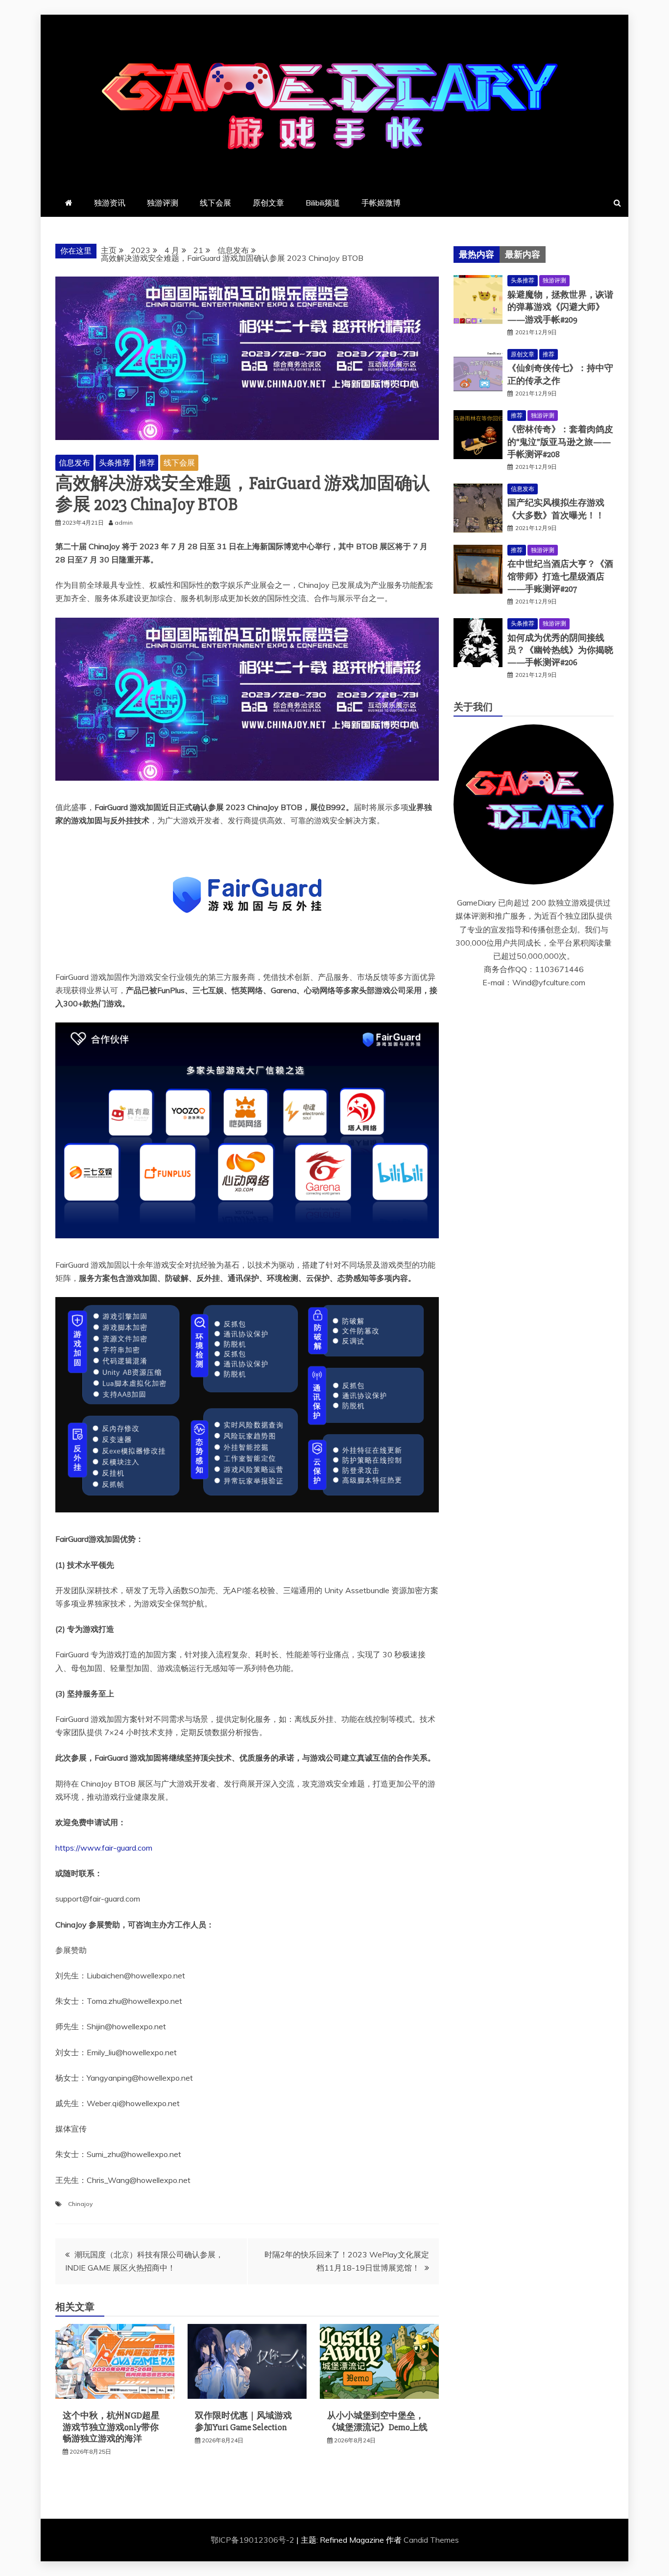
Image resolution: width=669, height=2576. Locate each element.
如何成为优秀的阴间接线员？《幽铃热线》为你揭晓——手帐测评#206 (560, 650)
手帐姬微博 (381, 203)
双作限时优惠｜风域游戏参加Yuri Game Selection (243, 2421)
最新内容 (523, 255)
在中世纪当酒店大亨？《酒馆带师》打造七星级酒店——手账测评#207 (560, 576)
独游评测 (163, 203)
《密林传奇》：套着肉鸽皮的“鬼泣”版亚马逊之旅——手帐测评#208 (560, 441)
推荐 (147, 463)
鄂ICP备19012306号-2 (253, 2540)
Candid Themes (431, 2540)
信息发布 (74, 463)
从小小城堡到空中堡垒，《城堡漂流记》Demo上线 (377, 2421)
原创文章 (268, 203)
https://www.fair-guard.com (104, 1848)
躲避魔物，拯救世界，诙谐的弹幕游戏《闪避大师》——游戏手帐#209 (560, 307)
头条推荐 (115, 463)
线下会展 (215, 203)
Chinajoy (80, 2204)
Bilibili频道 (323, 203)
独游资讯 (110, 203)
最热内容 (477, 255)
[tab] (477, 255)
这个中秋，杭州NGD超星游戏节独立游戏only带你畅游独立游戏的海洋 (111, 2427)
